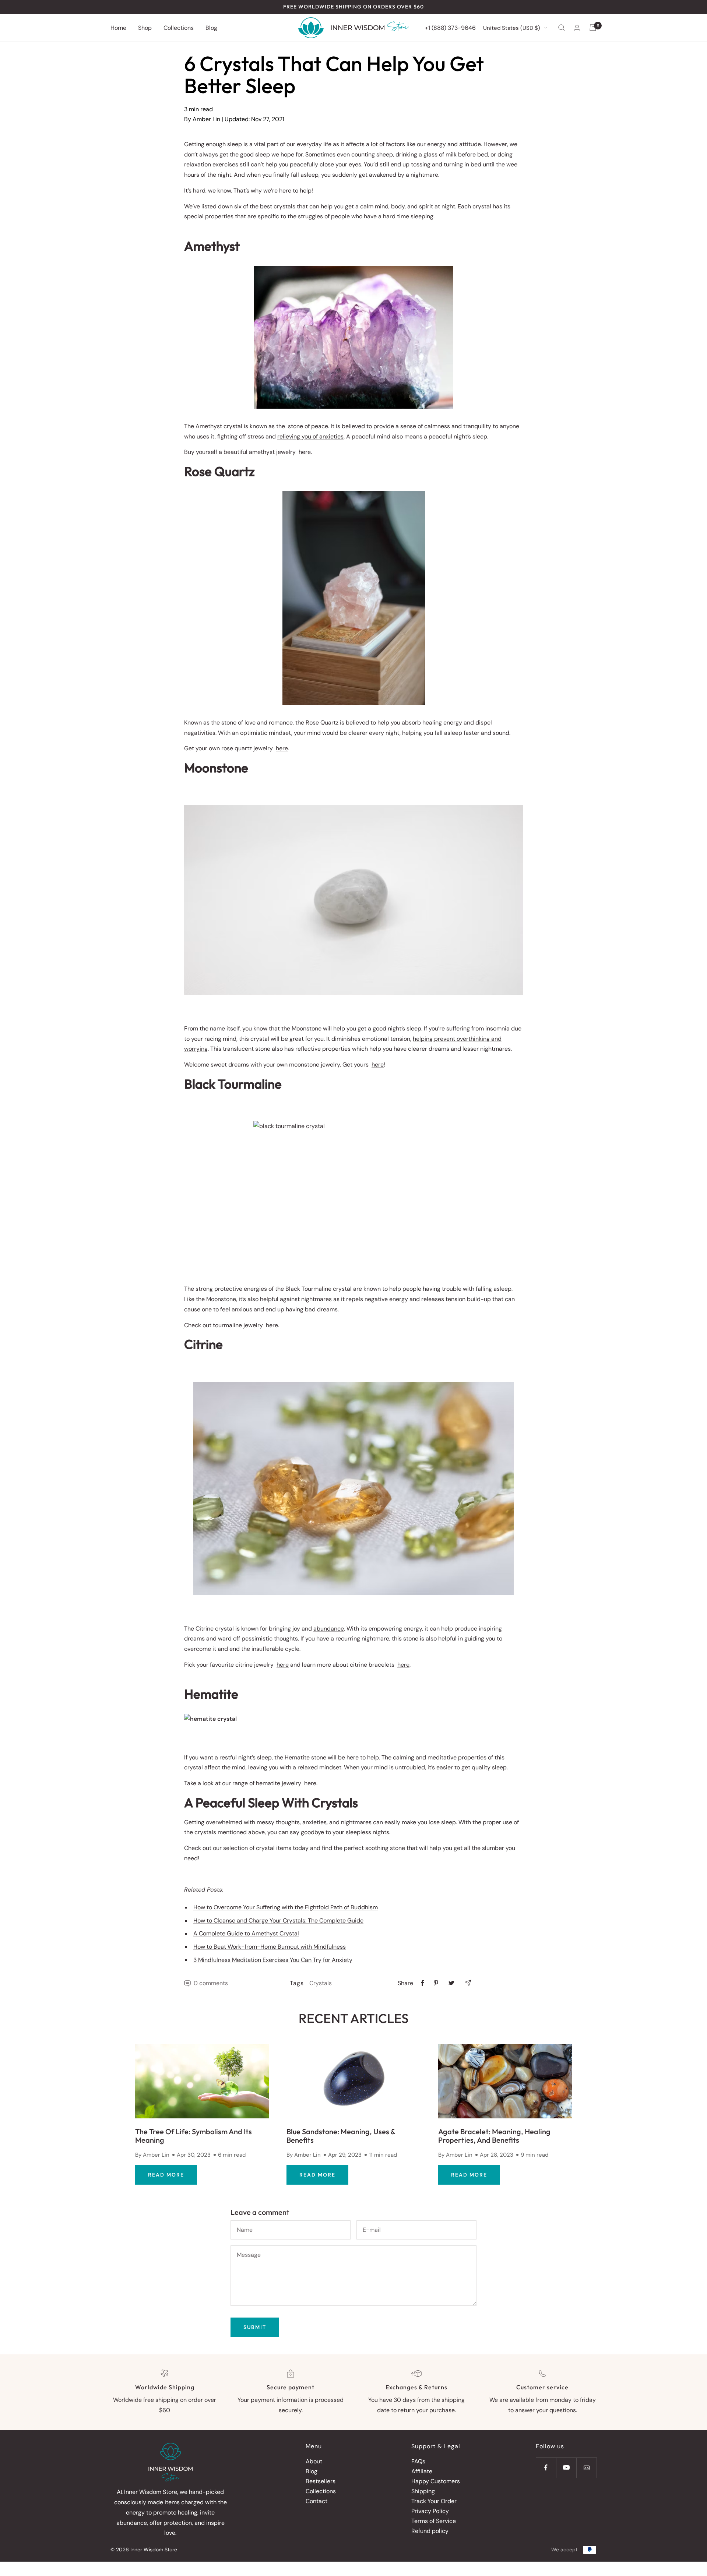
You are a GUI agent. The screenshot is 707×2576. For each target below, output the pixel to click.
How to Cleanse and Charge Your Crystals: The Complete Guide (278, 1920)
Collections (179, 27)
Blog (211, 27)
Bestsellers (321, 2481)
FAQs (418, 2461)
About (314, 2461)
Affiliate (422, 2471)
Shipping (423, 2491)
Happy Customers (436, 2481)
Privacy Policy (430, 2511)
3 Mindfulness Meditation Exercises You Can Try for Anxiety (273, 1960)
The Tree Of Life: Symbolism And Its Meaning (194, 2136)
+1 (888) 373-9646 (450, 27)
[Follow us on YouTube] (566, 2468)
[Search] (562, 28)
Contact (316, 2501)
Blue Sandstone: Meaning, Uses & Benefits (341, 2136)
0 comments (211, 1983)
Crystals (321, 1983)
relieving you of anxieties (310, 436)
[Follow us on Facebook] (546, 2468)
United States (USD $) (512, 28)
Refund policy (430, 2531)
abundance (329, 1629)
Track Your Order (434, 2501)
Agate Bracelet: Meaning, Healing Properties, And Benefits (494, 2136)
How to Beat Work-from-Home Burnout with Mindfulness (270, 1947)
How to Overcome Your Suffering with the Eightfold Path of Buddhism (286, 1907)
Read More (166, 2175)
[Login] (577, 28)
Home (118, 27)
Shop (145, 27)
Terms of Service (434, 2521)
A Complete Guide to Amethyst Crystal (246, 1933)
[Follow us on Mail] (586, 2468)
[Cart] (593, 28)
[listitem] (423, 1983)
